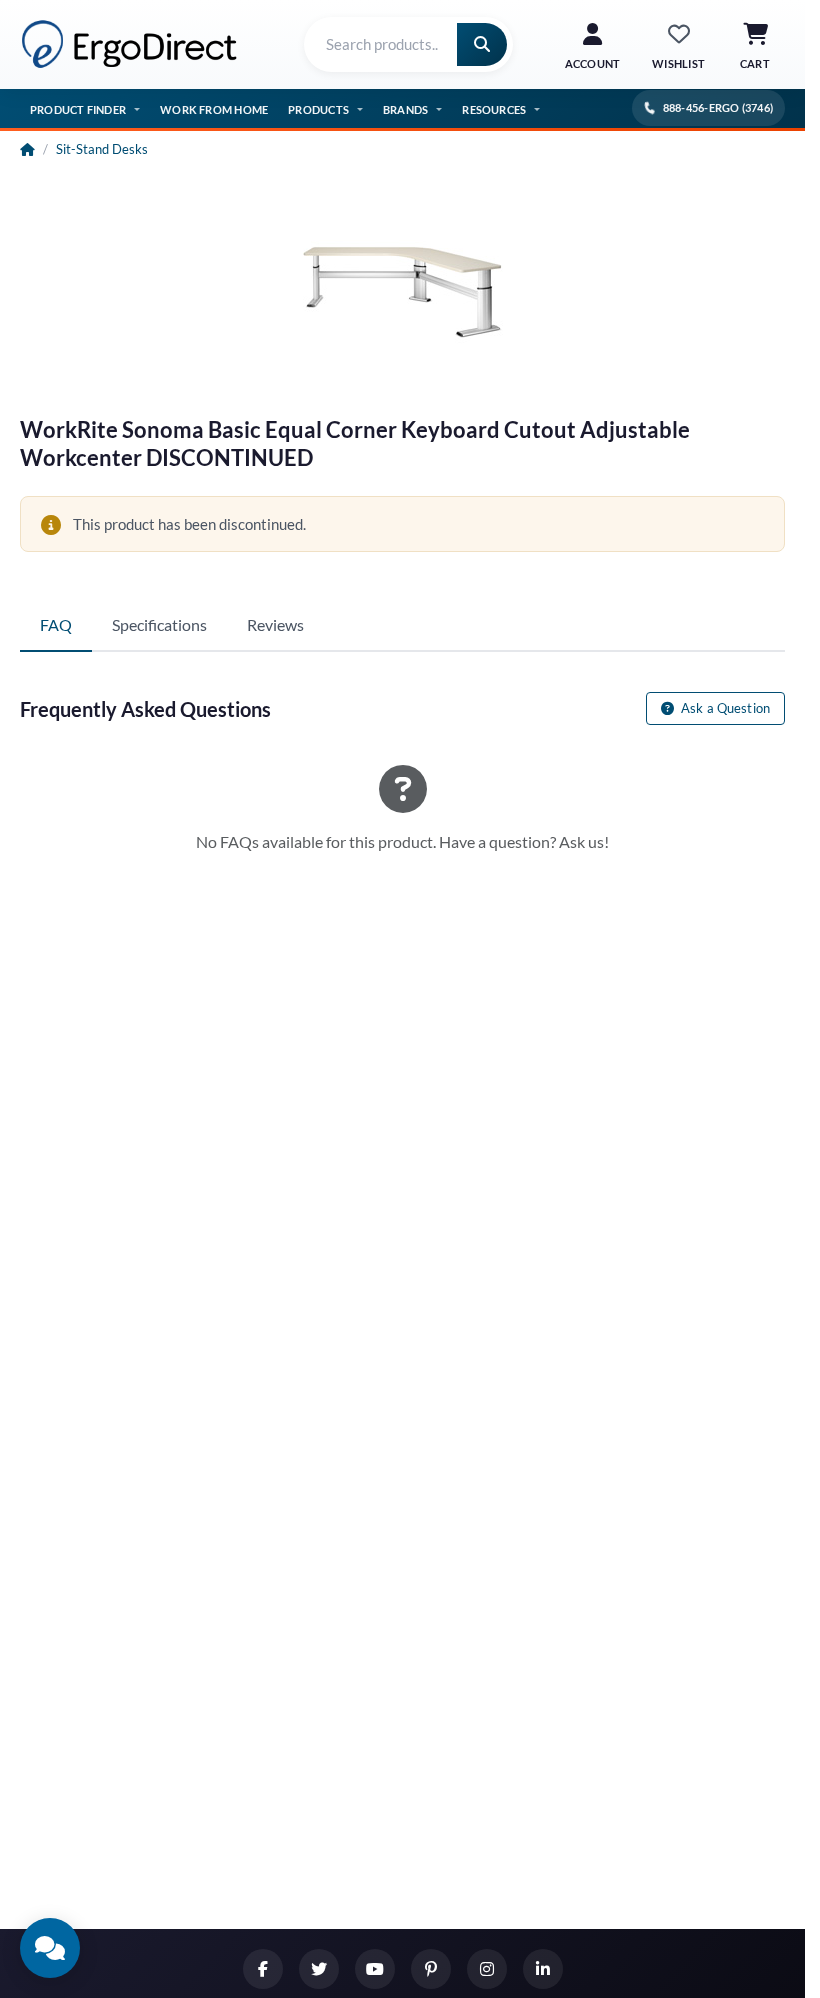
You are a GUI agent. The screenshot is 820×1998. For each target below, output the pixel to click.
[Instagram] (487, 1969)
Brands (405, 109)
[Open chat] (50, 1948)
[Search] (482, 44)
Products (318, 109)
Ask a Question (724, 708)
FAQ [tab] (56, 624)
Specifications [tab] (159, 624)
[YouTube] (375, 1969)
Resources (494, 109)
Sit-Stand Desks (102, 149)
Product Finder (78, 109)
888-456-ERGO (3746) (718, 107)
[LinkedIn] (543, 1969)
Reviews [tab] (275, 624)
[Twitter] (319, 1969)
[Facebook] (263, 1969)
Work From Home (214, 109)
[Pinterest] (431, 1969)
